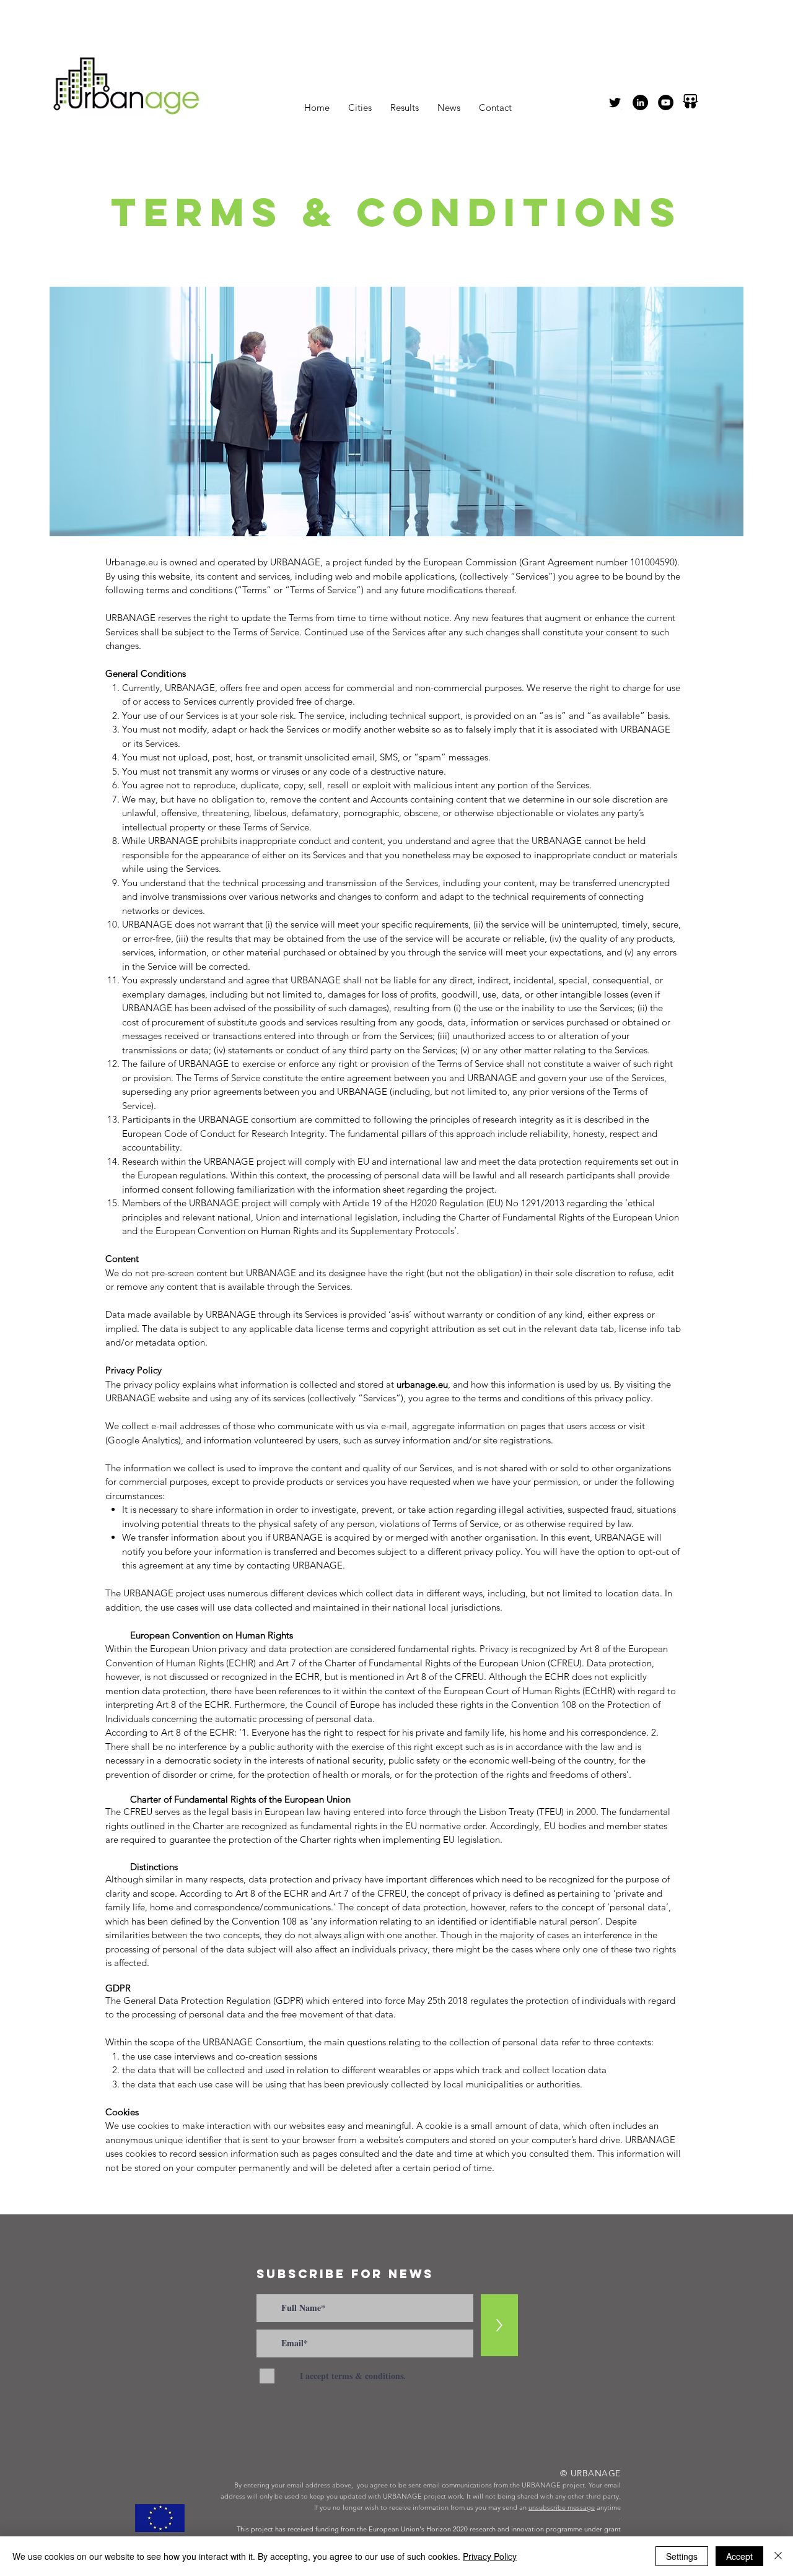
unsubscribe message (562, 2507)
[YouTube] (666, 102)
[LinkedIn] (640, 102)
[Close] (778, 2556)
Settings (682, 2556)
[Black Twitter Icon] (615, 102)
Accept (739, 2556)
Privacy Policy (490, 2556)
